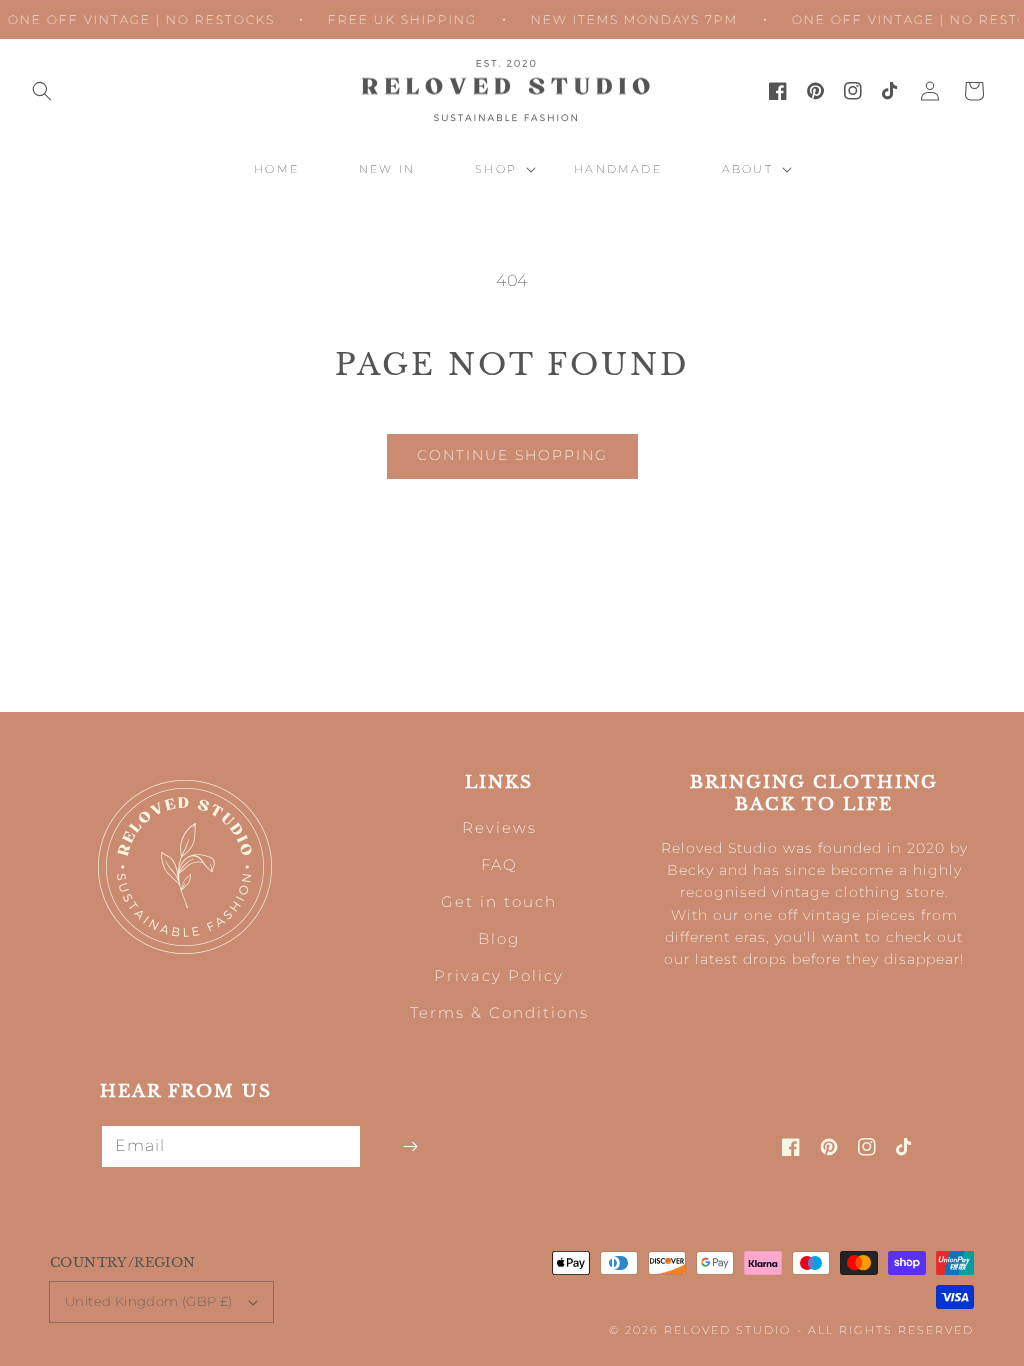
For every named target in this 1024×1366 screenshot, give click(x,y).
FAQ (499, 864)
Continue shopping (512, 455)
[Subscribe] (410, 1146)
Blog (499, 938)
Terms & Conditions (499, 1012)
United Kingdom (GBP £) (149, 1301)
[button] (42, 91)
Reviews (499, 827)
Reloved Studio (727, 1330)
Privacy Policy (499, 975)
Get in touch (499, 901)
